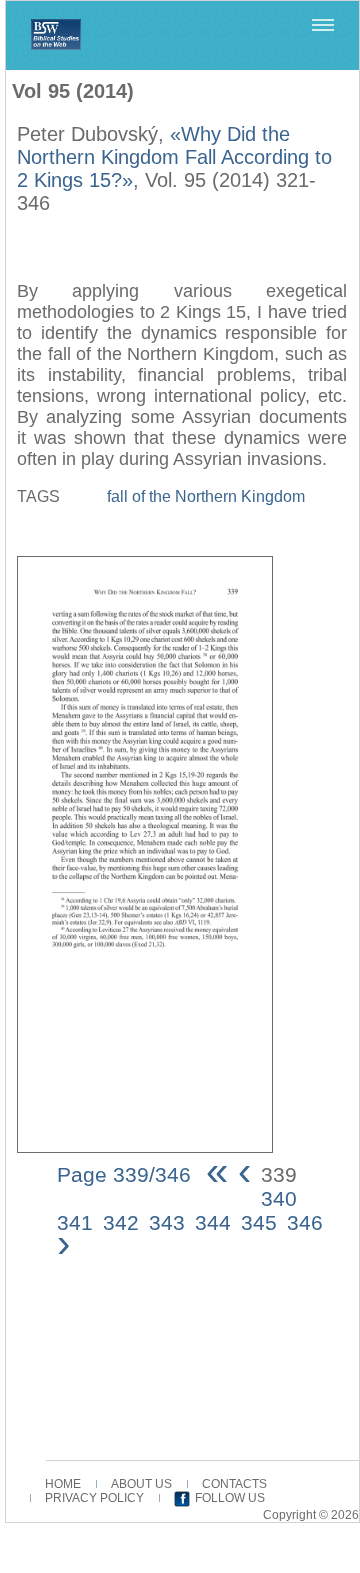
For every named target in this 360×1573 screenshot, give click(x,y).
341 (75, 1222)
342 (121, 1222)
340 (279, 1198)
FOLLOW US (230, 1498)
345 (259, 1222)
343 (167, 1222)
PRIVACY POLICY (94, 1498)
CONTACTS (234, 1484)
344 (213, 1222)
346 (305, 1222)
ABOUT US (141, 1484)
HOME (63, 1484)
